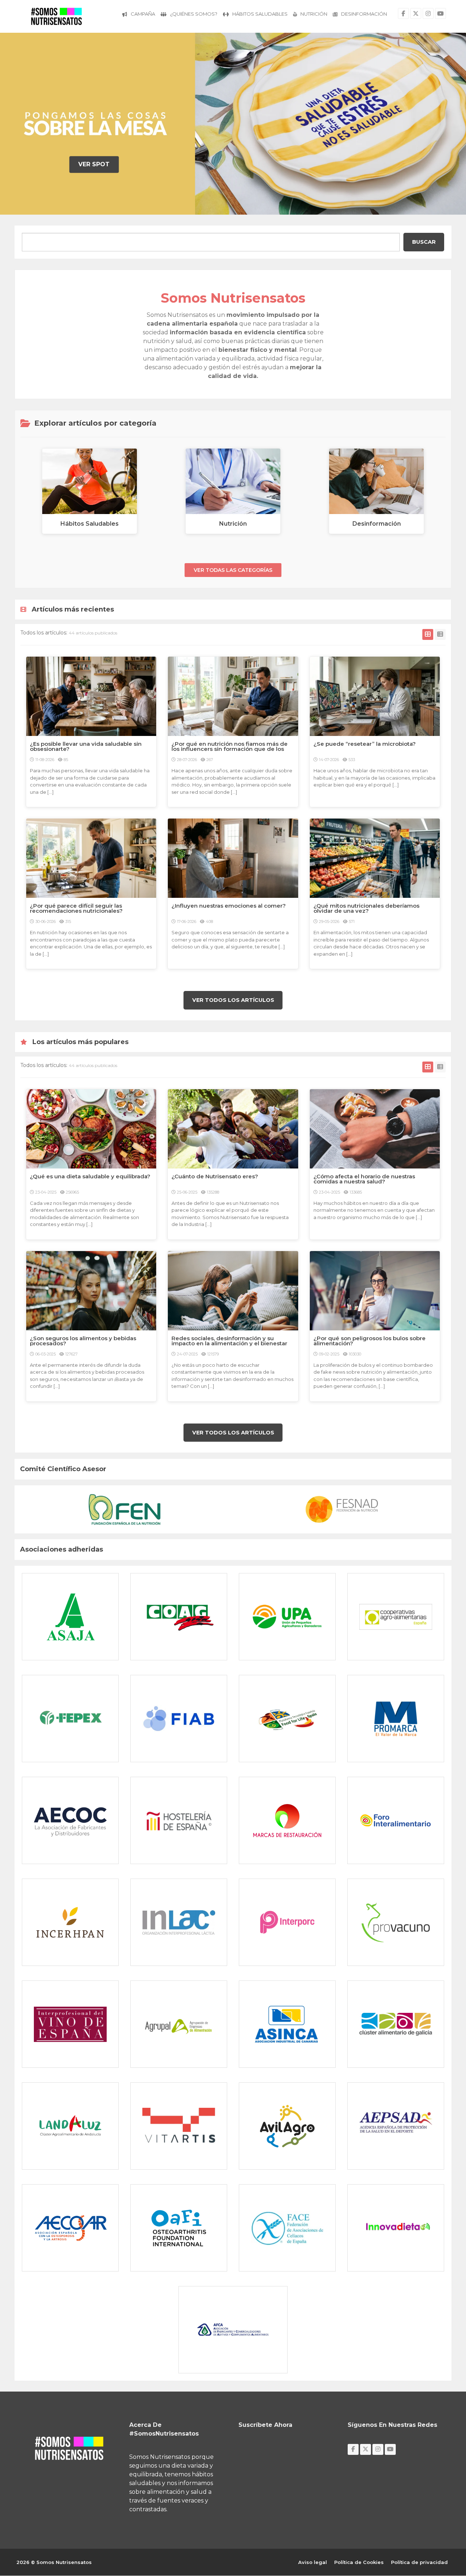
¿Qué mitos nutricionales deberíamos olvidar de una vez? (366, 908)
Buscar (424, 242)
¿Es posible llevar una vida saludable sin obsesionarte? (86, 746)
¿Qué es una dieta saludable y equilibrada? (90, 1176)
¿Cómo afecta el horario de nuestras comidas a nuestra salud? (364, 1179)
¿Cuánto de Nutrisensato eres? (215, 1176)
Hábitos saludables (260, 14)
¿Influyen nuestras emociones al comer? (229, 906)
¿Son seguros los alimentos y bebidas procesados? (83, 1341)
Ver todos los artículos (233, 1000)
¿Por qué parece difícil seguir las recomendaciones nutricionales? (76, 908)
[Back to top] (442, 2531)
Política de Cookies (359, 2562)
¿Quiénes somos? (194, 14)
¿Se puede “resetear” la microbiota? (365, 744)
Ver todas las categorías (233, 570)
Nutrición (314, 14)
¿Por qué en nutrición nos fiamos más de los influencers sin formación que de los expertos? (230, 749)
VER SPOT (94, 164)
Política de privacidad (419, 2562)
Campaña (143, 14)
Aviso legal (313, 2562)
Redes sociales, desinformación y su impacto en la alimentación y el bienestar (229, 1341)
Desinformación (364, 14)
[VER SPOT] (25, 124)
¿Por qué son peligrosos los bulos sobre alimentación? (370, 1341)
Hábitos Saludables (90, 524)
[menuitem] (139, 15)
